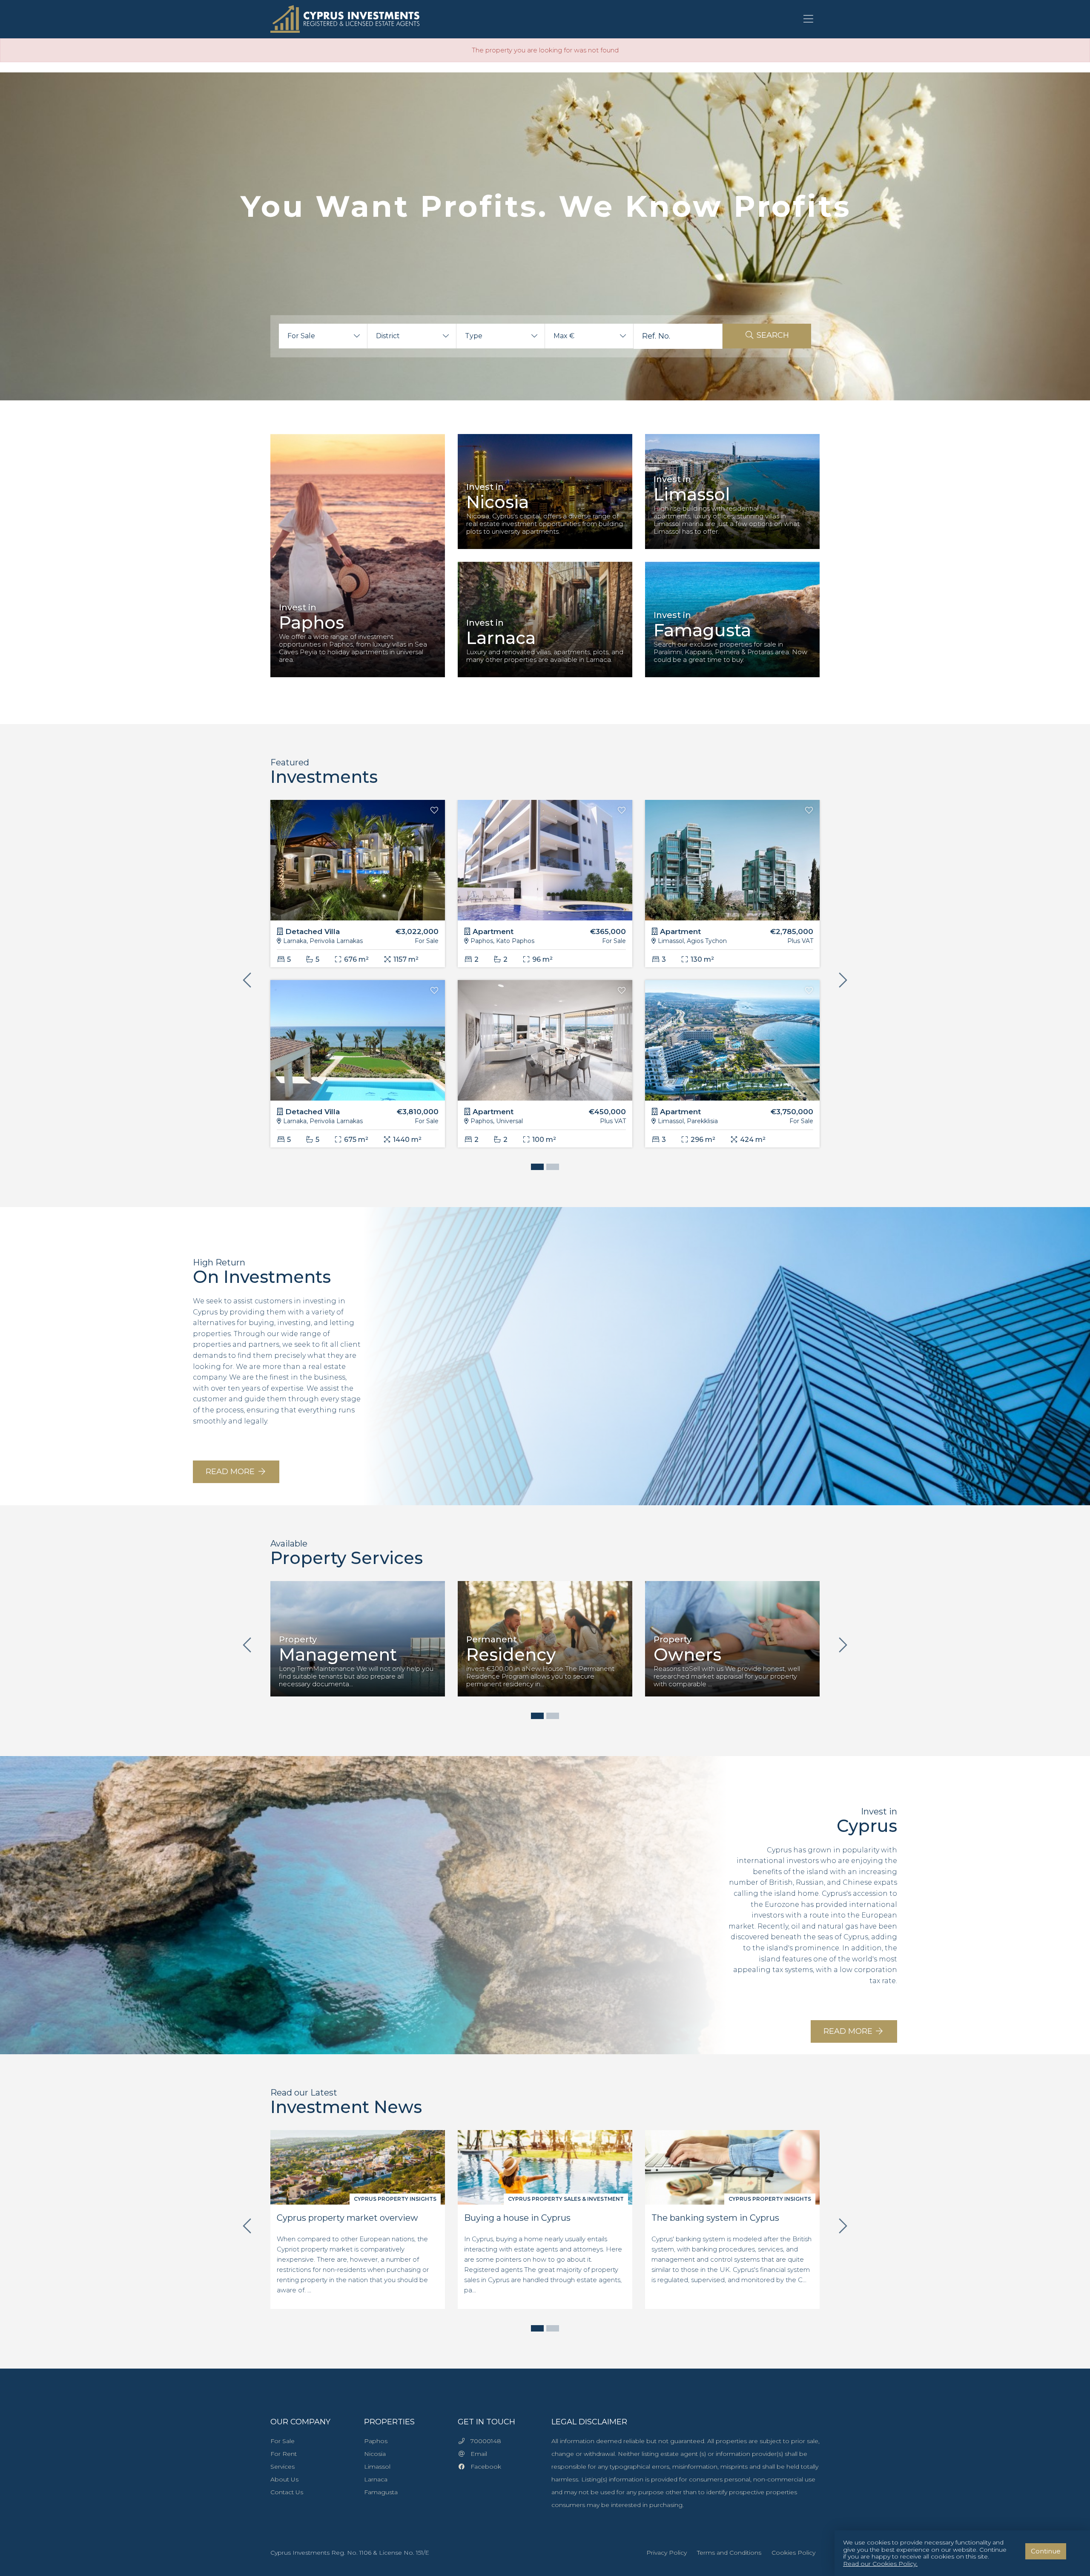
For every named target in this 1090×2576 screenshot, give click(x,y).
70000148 (483, 2441)
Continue (1046, 2551)
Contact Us (287, 2492)
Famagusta (381, 2492)
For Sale (283, 2441)
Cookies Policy (793, 2553)
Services (283, 2467)
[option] (358, 562)
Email (476, 2454)
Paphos (376, 2441)
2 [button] (551, 1168)
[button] (323, 336)
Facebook (483, 2467)
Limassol (377, 2467)
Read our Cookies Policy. (880, 2564)
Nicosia (375, 2454)
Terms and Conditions (729, 2553)
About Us (284, 2479)
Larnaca (376, 2479)
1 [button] (535, 1168)
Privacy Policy (667, 2553)
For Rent (284, 2454)
